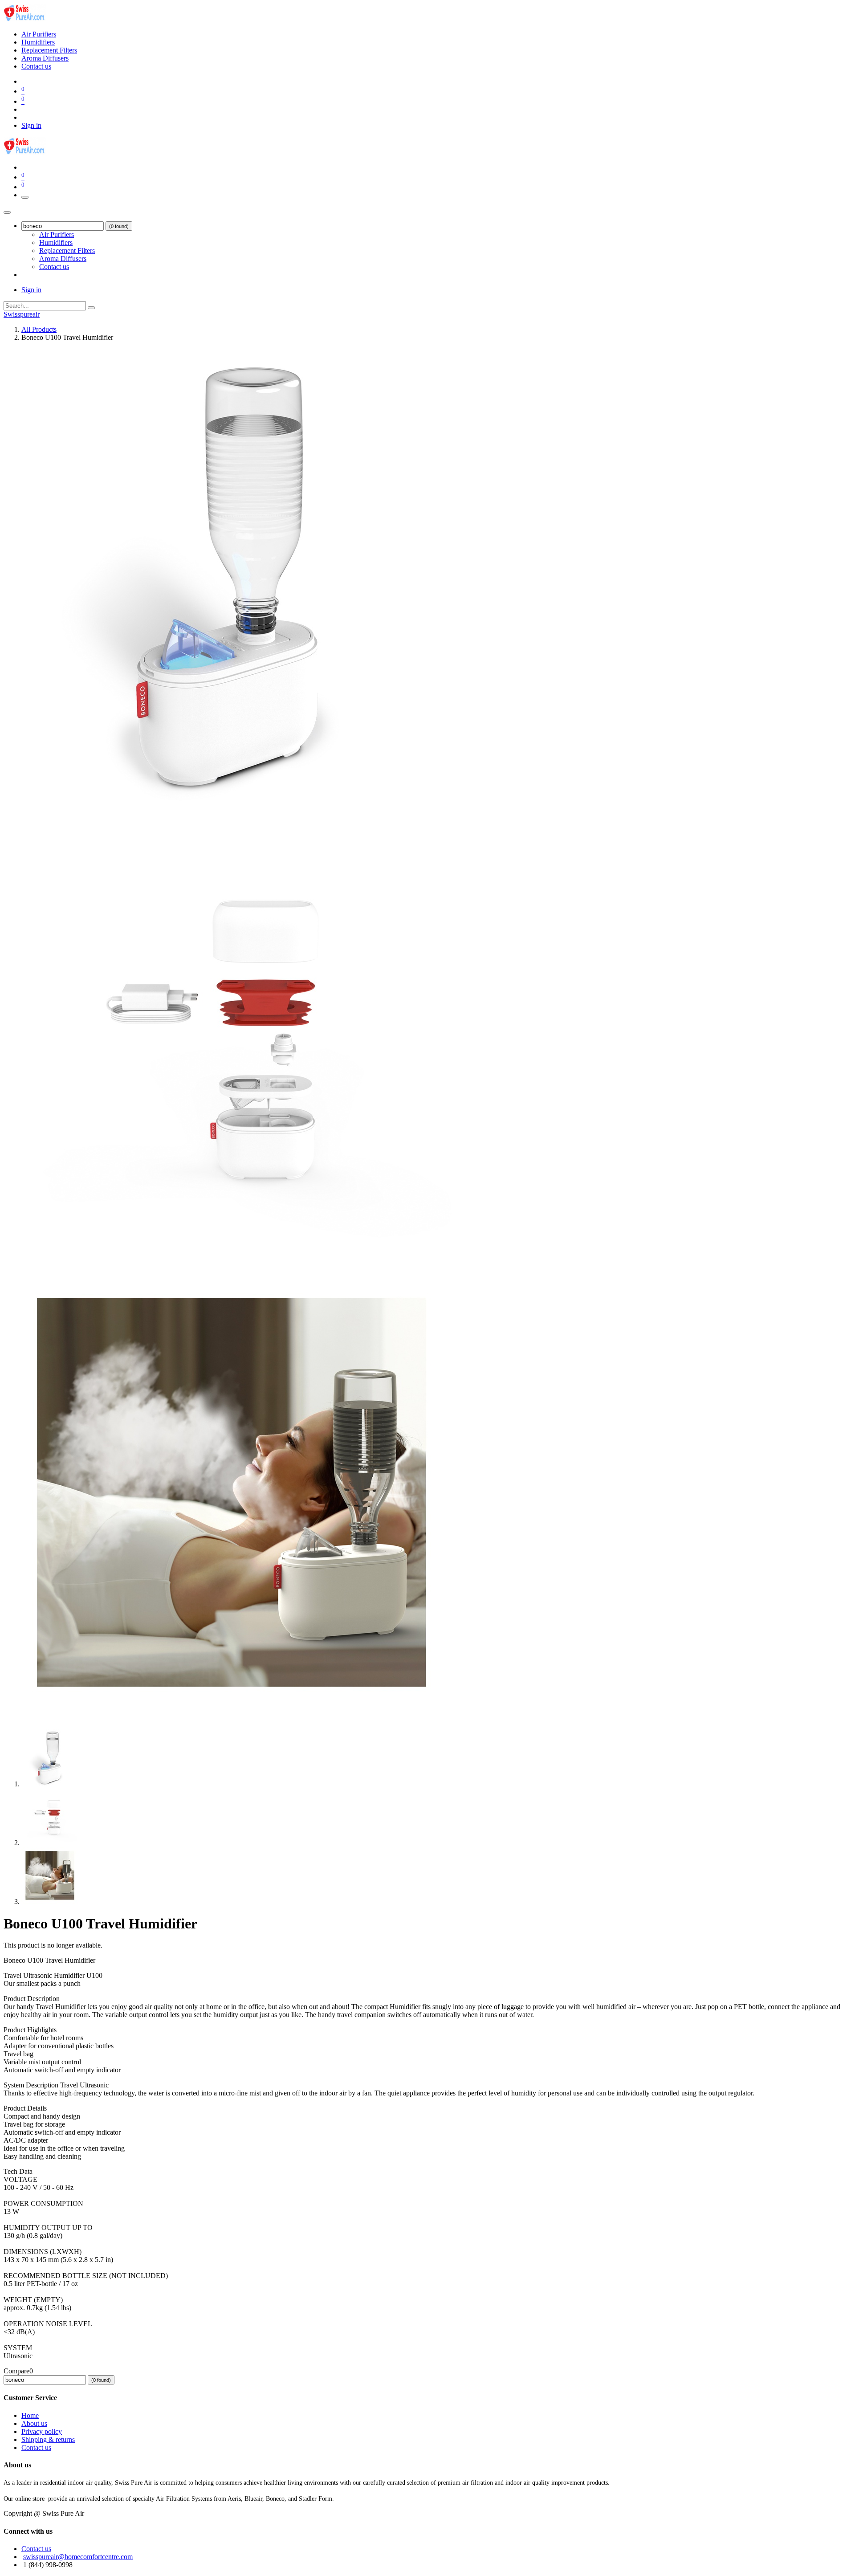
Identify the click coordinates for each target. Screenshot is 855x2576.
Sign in (31, 125)
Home (30, 2415)
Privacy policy (42, 2431)
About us (34, 2423)
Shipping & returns (48, 2439)
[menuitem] (39, 34)
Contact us (36, 2448)
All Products (39, 329)
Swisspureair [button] (22, 314)
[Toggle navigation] (25, 197)
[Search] (91, 308)
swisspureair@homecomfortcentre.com (78, 2557)
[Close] (7, 212)
